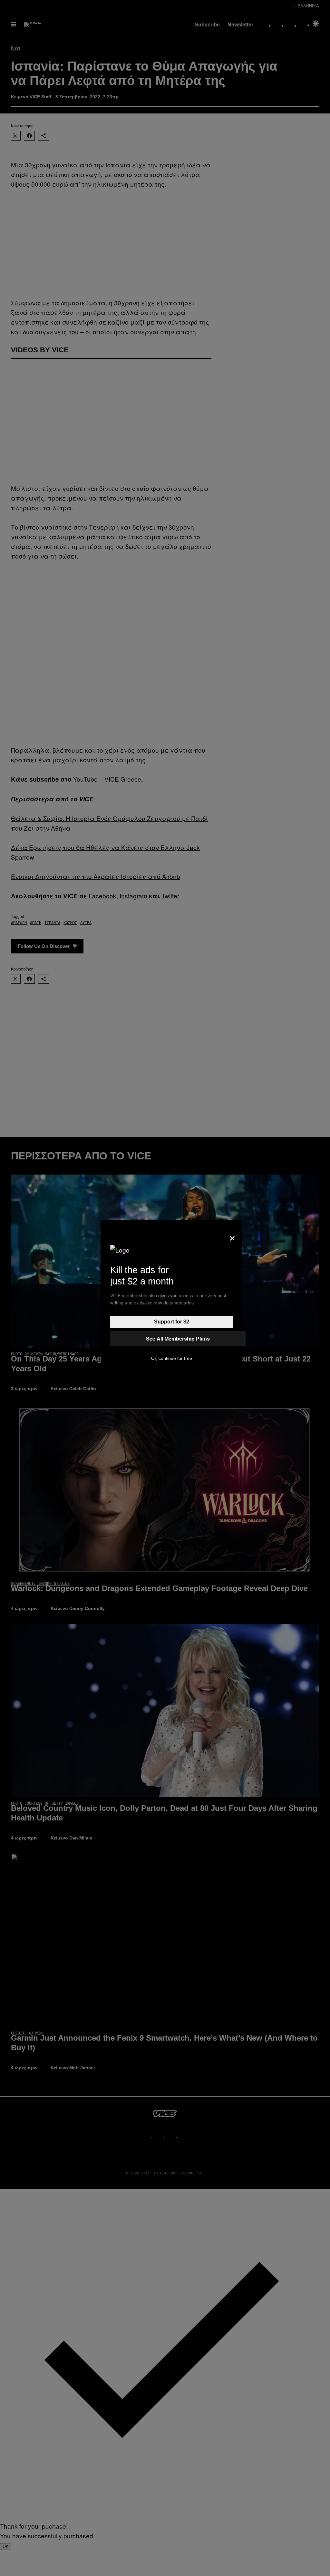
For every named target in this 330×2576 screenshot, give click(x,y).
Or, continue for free (172, 1358)
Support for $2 (172, 1322)
